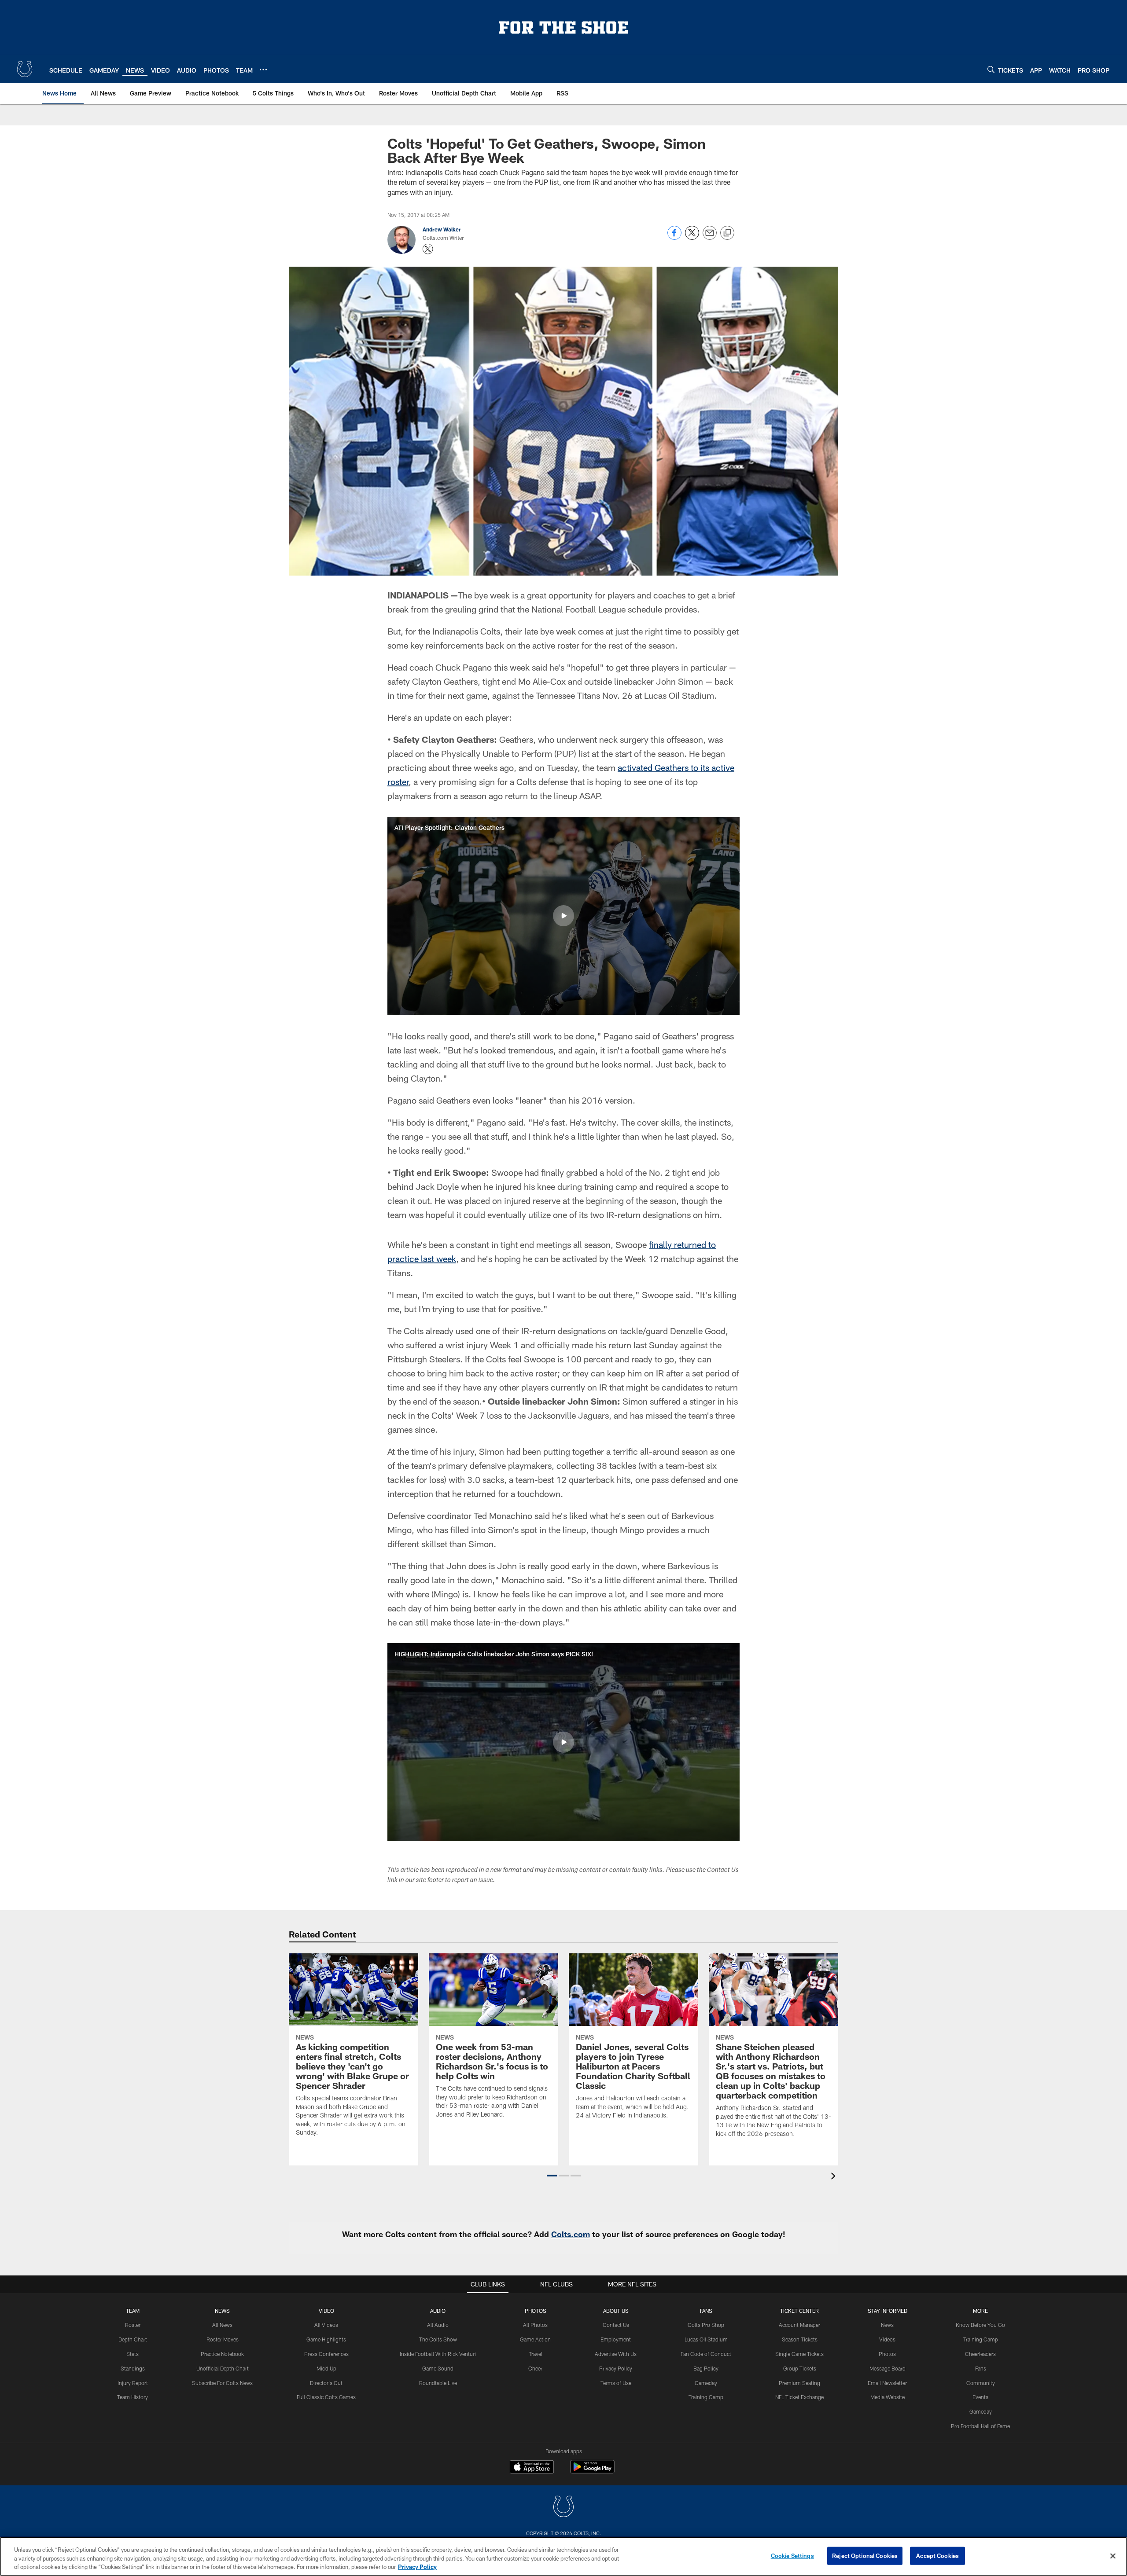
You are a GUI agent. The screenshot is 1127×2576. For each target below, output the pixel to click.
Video (326, 2311)
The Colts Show (438, 2339)
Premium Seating (799, 2383)
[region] (563, 2556)
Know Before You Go (980, 2325)
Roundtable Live (438, 2383)
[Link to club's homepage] (25, 69)
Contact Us (616, 2325)
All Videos (326, 2325)
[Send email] (710, 237)
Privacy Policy (616, 2368)
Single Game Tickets (799, 2354)
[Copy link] (727, 233)
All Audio (438, 2325)
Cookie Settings (792, 2555)
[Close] (1113, 2556)
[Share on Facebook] (674, 237)
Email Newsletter (887, 2383)
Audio (438, 2311)
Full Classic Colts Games (326, 2397)
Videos (887, 2339)
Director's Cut (326, 2383)
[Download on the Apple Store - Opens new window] (532, 2468)
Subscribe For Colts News (222, 2383)
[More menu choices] (263, 70)
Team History (133, 2397)
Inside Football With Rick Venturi (438, 2354)
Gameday (706, 2383)
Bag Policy (706, 2368)
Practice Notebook (222, 2354)
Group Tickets (800, 2368)
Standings (133, 2368)
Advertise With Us (616, 2354)
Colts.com (571, 2234)
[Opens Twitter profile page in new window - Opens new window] (428, 249)
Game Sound (438, 2368)
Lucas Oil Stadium (706, 2339)
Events (980, 2397)
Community (981, 2383)
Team (133, 2311)
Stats (133, 2354)
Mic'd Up (326, 2368)
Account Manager (799, 2325)
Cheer (535, 2368)
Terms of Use (616, 2383)
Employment (616, 2339)
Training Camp (706, 2397)
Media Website (888, 2397)
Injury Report (133, 2383)
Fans (981, 2368)
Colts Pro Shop (706, 2325)
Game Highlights (326, 2339)
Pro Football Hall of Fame (980, 2426)
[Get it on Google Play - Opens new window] (592, 2471)
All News (222, 2325)
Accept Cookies (937, 2555)
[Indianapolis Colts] (563, 2508)
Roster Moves (223, 2339)
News (222, 2311)
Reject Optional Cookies (865, 2555)
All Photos (535, 2325)
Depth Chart (133, 2339)
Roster (133, 2325)
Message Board (888, 2368)
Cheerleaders (980, 2354)
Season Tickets (800, 2339)
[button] (563, 916)
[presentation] (835, 2177)
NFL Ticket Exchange (799, 2397)
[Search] (991, 69)
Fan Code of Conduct (706, 2354)
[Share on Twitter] (692, 237)
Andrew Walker (442, 229)
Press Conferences (326, 2354)
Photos (536, 2311)
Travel (536, 2354)
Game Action (535, 2339)
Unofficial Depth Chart (223, 2368)
